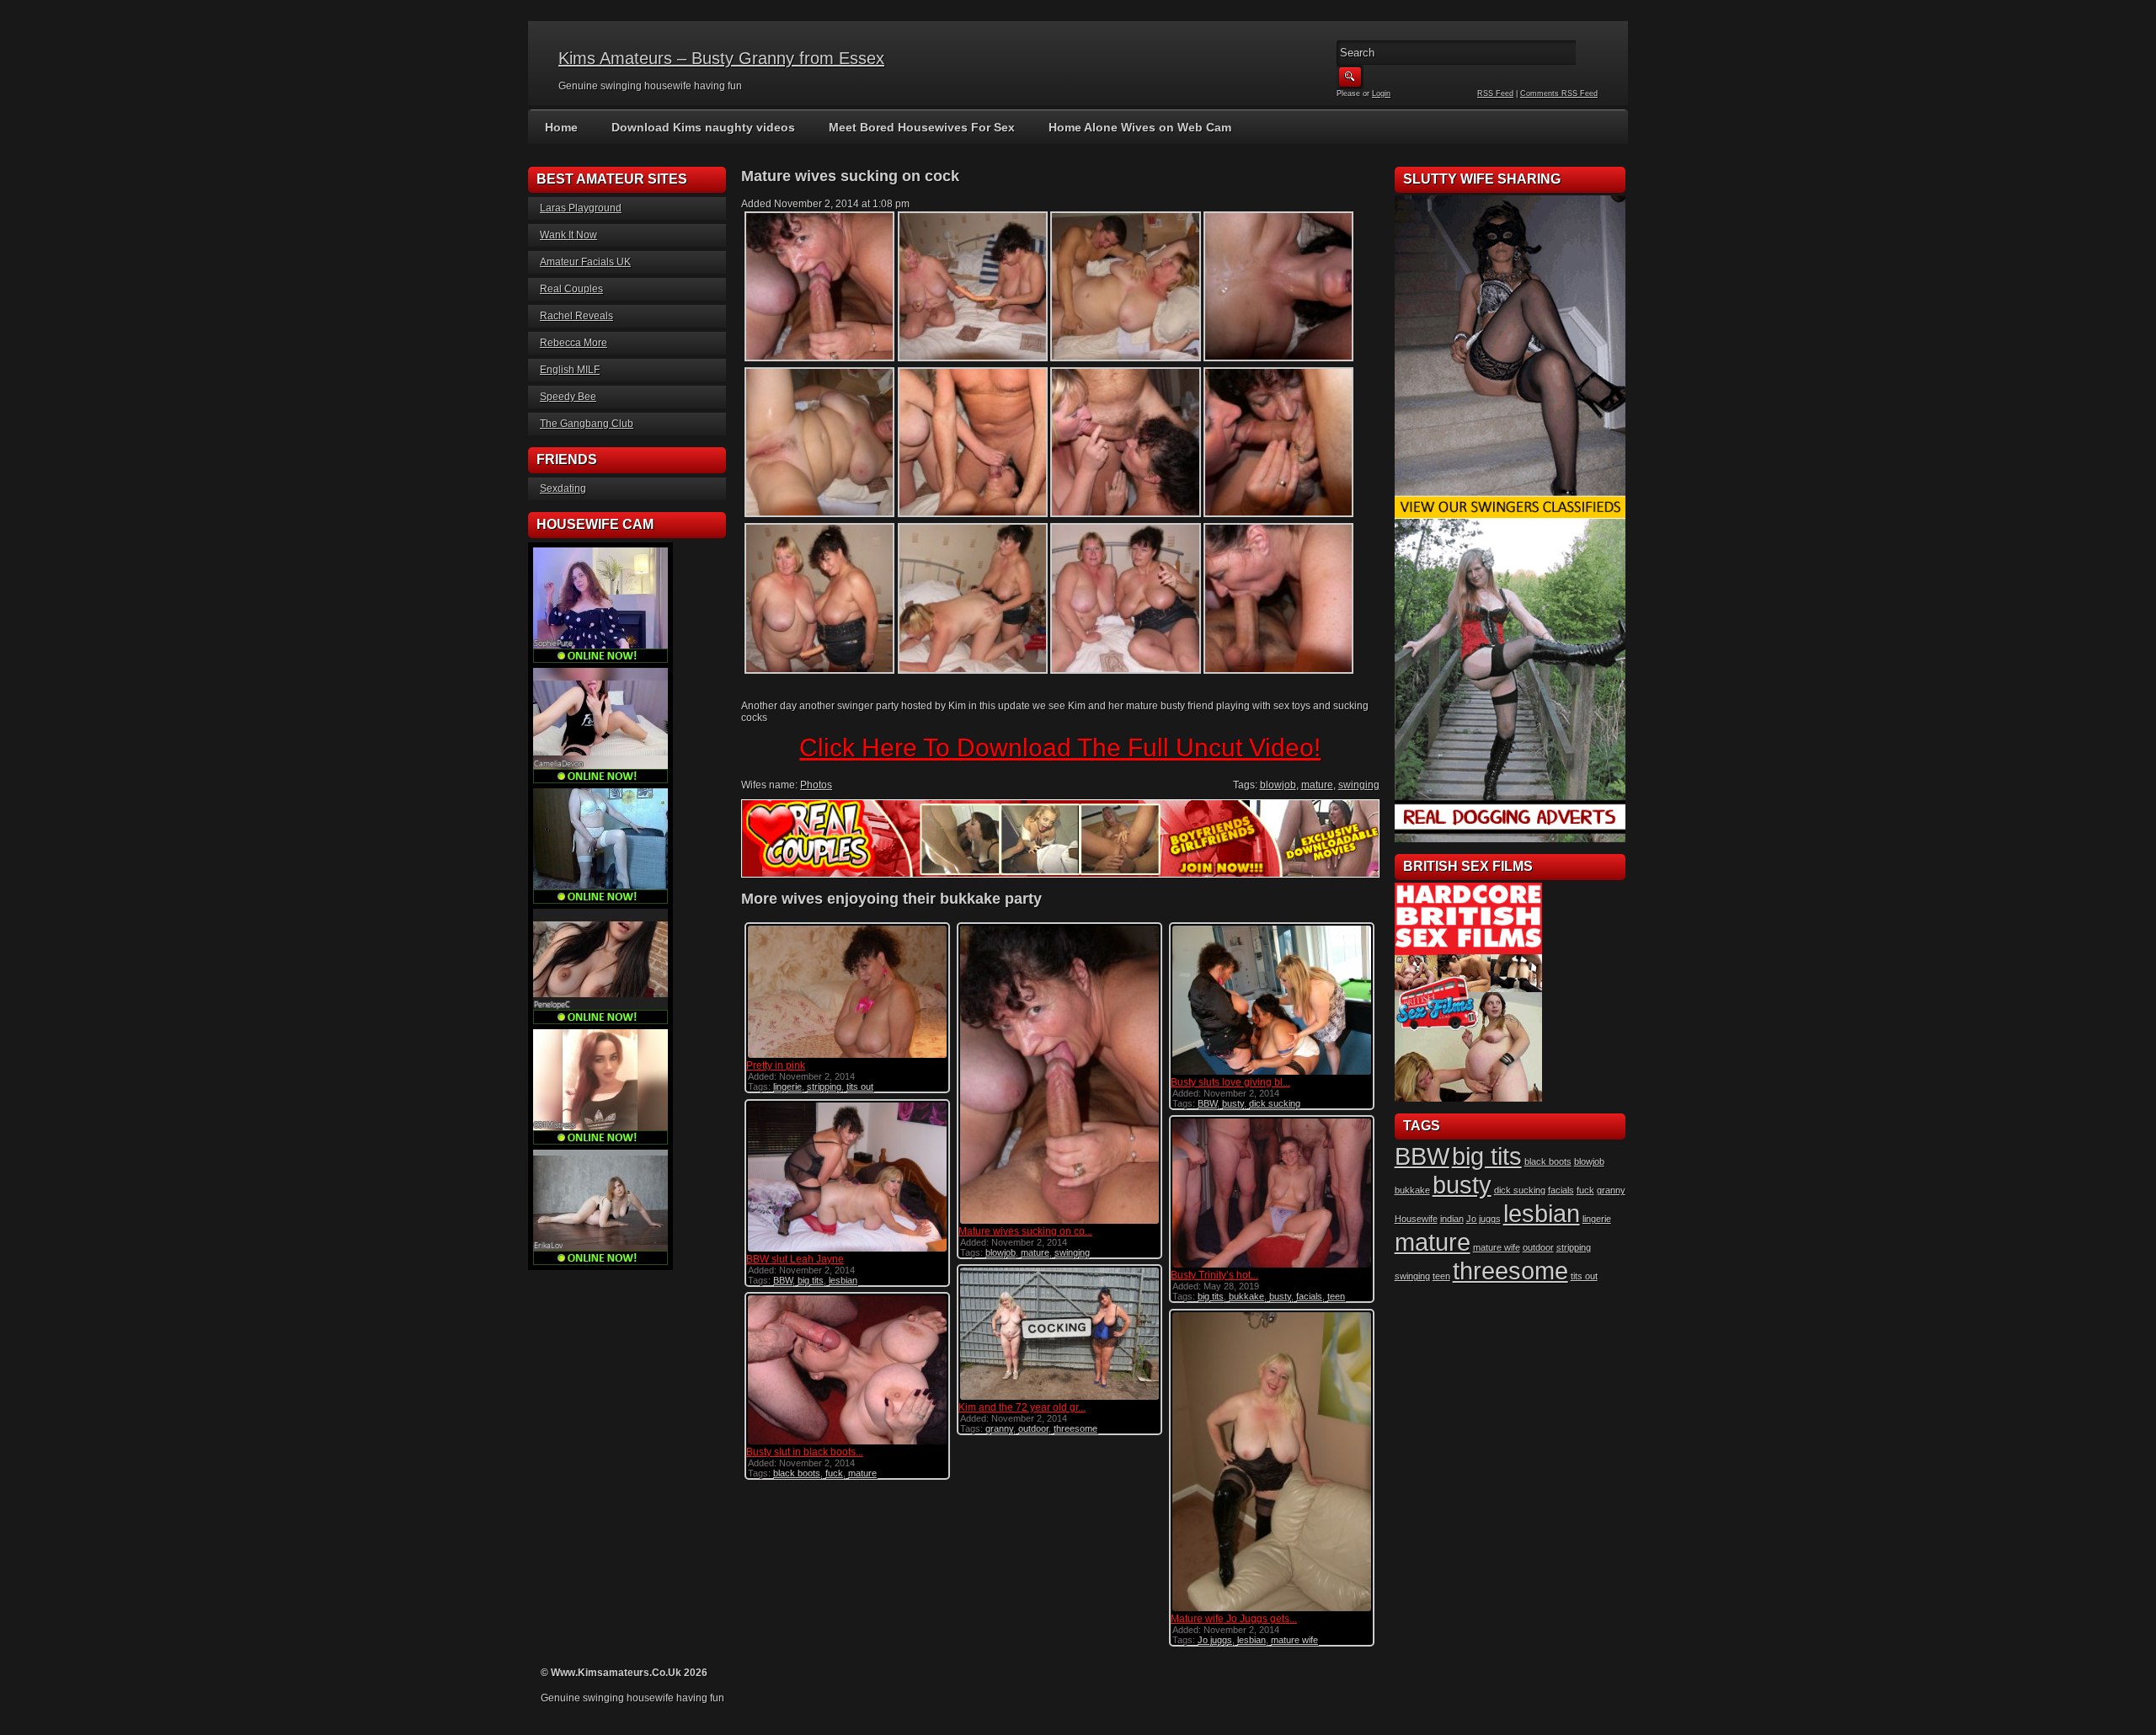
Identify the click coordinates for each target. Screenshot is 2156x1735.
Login (1381, 93)
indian (1452, 1219)
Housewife (1416, 1219)
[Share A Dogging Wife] (1510, 839)
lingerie (787, 1086)
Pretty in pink (776, 1065)
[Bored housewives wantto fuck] (1510, 515)
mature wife (1294, 1640)
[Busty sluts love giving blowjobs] (1272, 1073)
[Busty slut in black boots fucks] (847, 1443)
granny (999, 1428)
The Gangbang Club (587, 424)
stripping (824, 1086)
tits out (860, 1086)
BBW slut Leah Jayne (795, 1259)
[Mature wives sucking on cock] (1059, 1222)
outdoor (1033, 1428)
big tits (811, 1280)
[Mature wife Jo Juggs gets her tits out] (1272, 1610)
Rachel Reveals (576, 316)
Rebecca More (574, 343)
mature (1317, 785)
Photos (816, 785)
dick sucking (1275, 1103)
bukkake (1246, 1296)
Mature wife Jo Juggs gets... (1234, 1619)
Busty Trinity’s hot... (1214, 1275)
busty (1233, 1103)
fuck (834, 1473)
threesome (1075, 1428)
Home (561, 127)
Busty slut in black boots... (805, 1452)
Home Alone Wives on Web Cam (1140, 127)
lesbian (843, 1280)
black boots (797, 1473)
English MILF (570, 370)
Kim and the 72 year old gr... (1022, 1407)
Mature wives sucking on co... (1025, 1231)
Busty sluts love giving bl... (1230, 1082)
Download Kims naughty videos (703, 127)
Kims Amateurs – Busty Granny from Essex (721, 58)
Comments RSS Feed (1559, 93)
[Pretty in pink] (847, 1056)
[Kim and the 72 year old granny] (1059, 1398)
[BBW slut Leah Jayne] (847, 1250)
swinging (1359, 785)
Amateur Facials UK (585, 262)
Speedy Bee (568, 397)
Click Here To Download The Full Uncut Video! (1060, 747)
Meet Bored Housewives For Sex (922, 127)
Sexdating (563, 488)
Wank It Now (568, 235)
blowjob (1278, 785)
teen (1336, 1296)
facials (1309, 1296)
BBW (1207, 1103)
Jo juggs (1215, 1640)
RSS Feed (1495, 93)
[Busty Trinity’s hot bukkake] (1272, 1266)
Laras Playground (581, 208)
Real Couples (571, 289)
